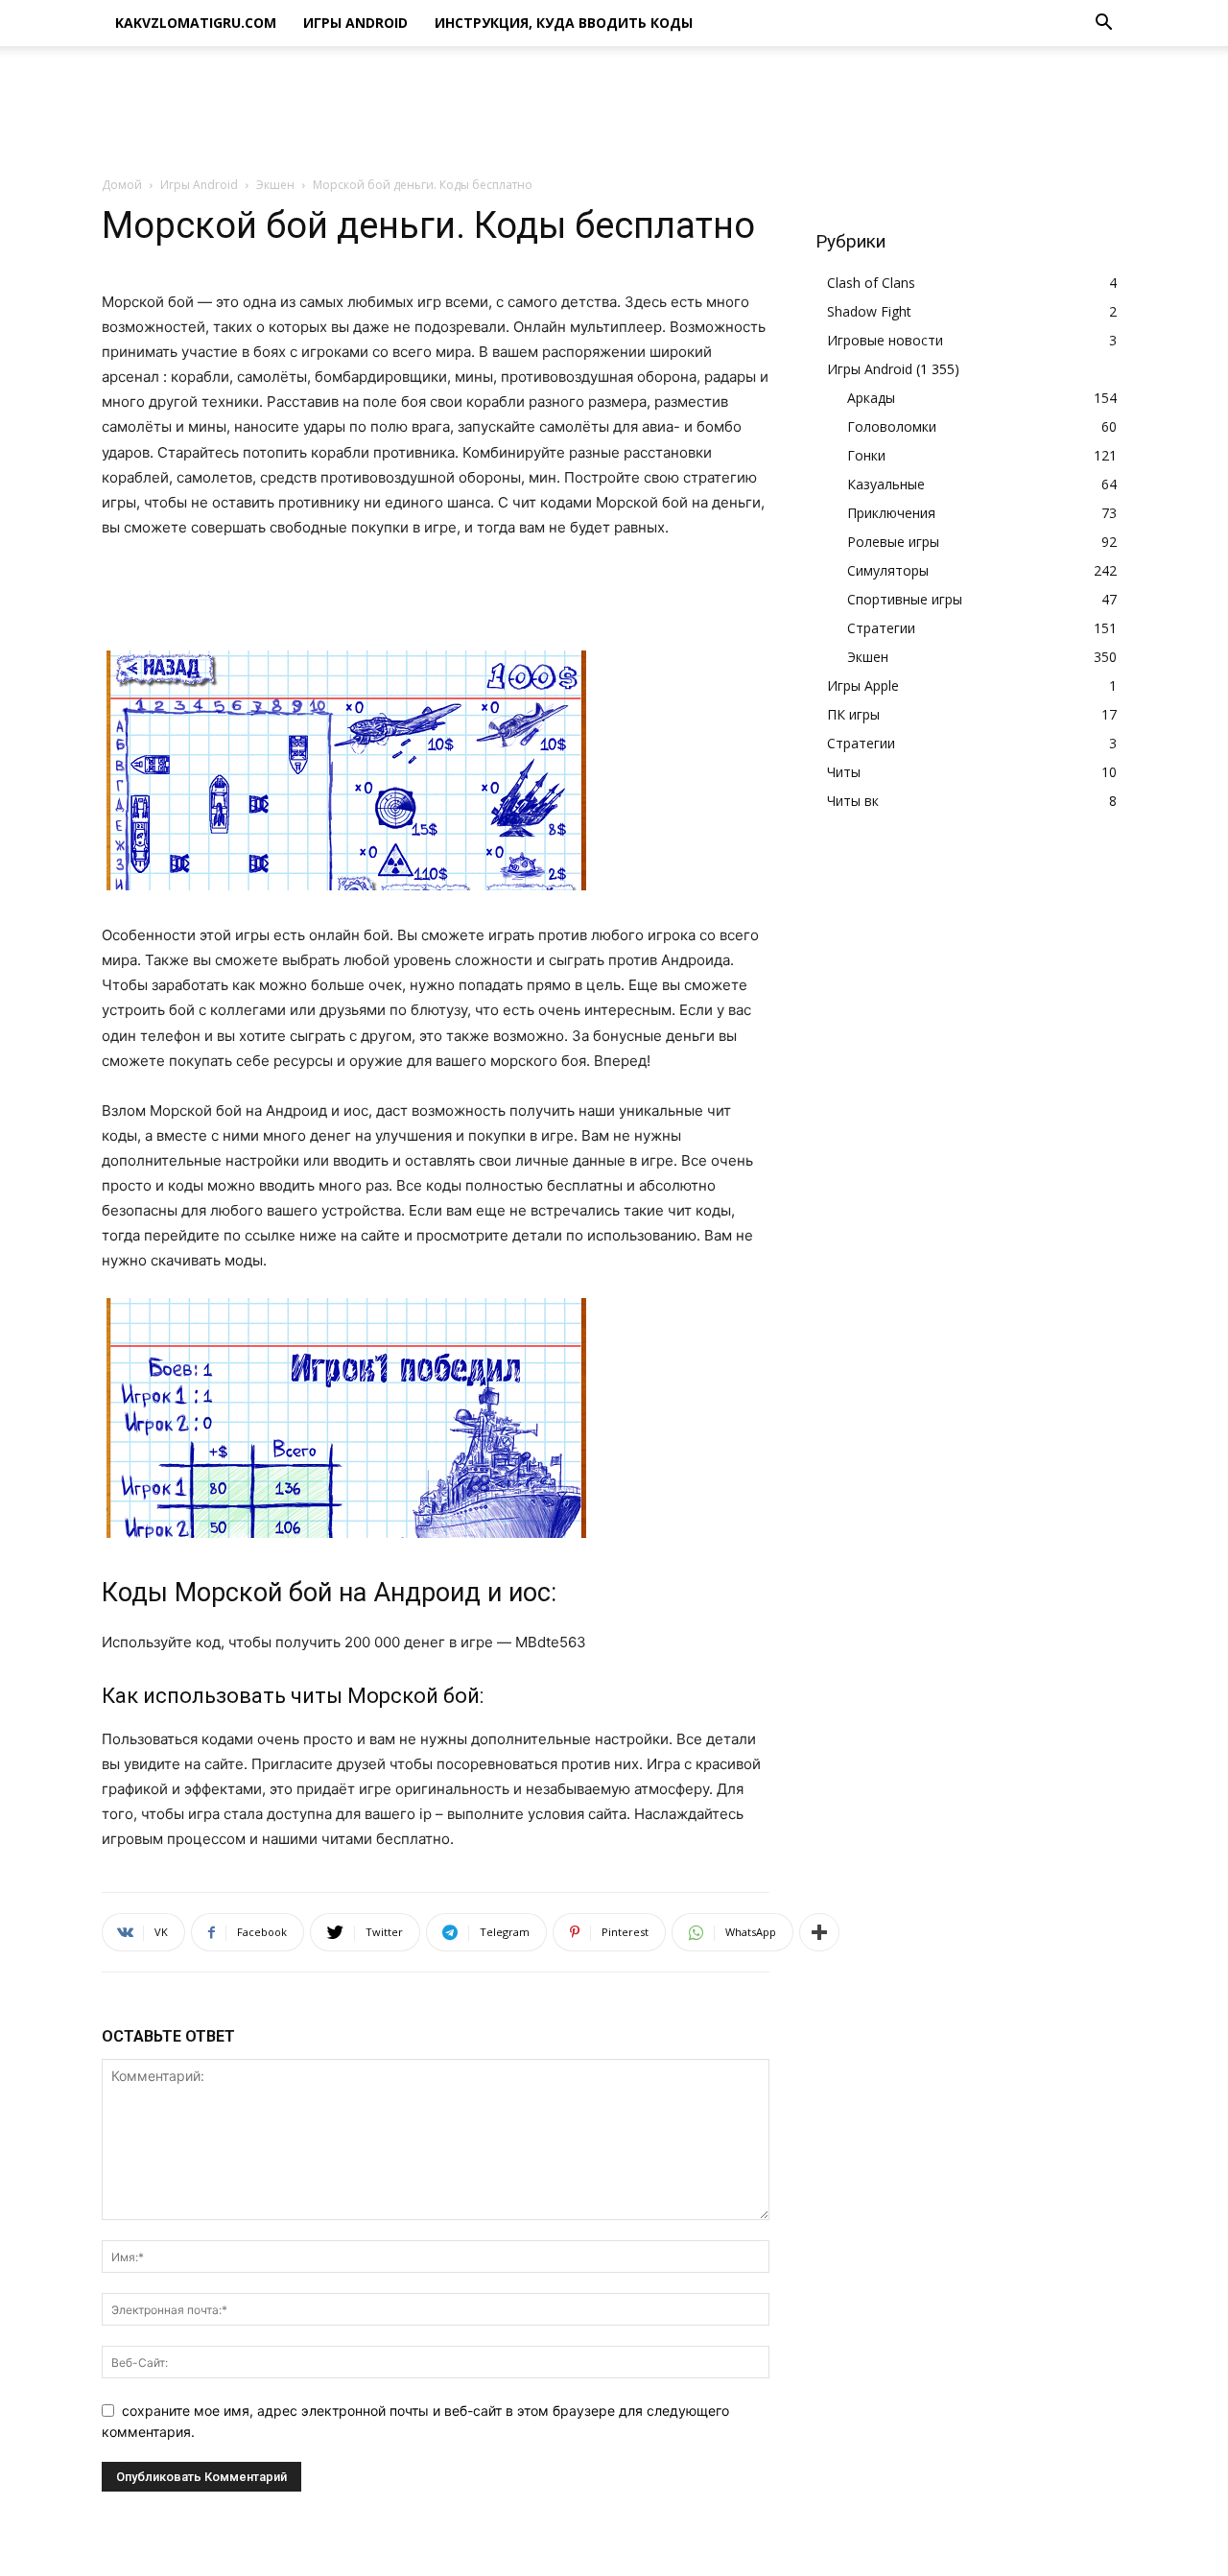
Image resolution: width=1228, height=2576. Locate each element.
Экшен (275, 185)
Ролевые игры (893, 542)
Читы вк (853, 801)
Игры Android (355, 23)
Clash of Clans (871, 283)
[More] (819, 1932)
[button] (1103, 24)
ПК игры (853, 714)
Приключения (891, 513)
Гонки (866, 455)
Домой (122, 185)
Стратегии (881, 628)
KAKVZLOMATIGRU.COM (196, 23)
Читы (844, 772)
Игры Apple (863, 685)
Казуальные (886, 484)
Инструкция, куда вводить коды (564, 23)
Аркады (871, 398)
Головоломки (892, 426)
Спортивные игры (905, 599)
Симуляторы (888, 570)
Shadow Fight (869, 311)
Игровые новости (885, 340)
